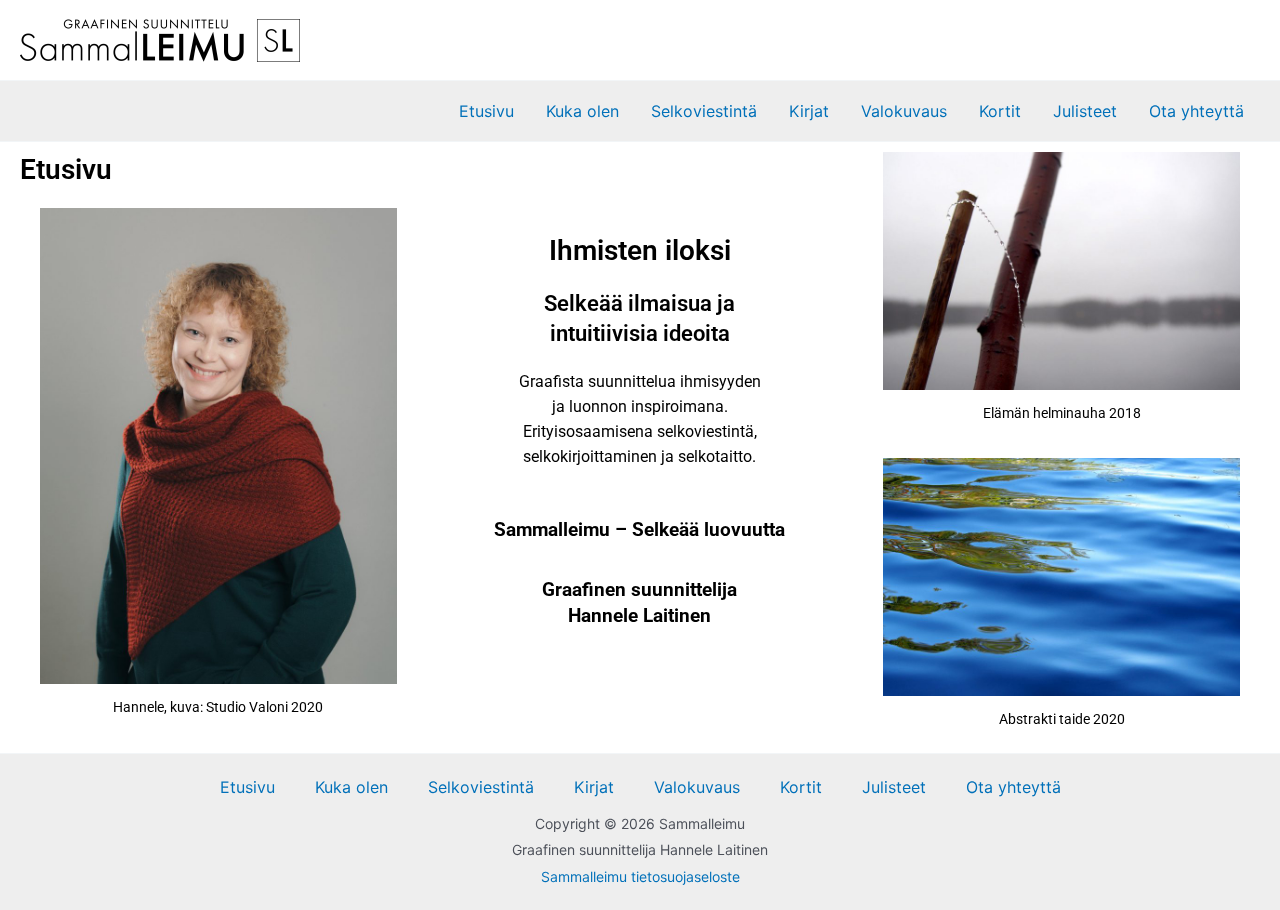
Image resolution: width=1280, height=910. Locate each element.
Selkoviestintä (704, 111)
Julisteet (1085, 111)
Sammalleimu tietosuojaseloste (640, 876)
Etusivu (486, 111)
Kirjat (809, 111)
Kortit (1000, 111)
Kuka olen (582, 111)
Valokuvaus (904, 111)
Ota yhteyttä (1196, 111)
